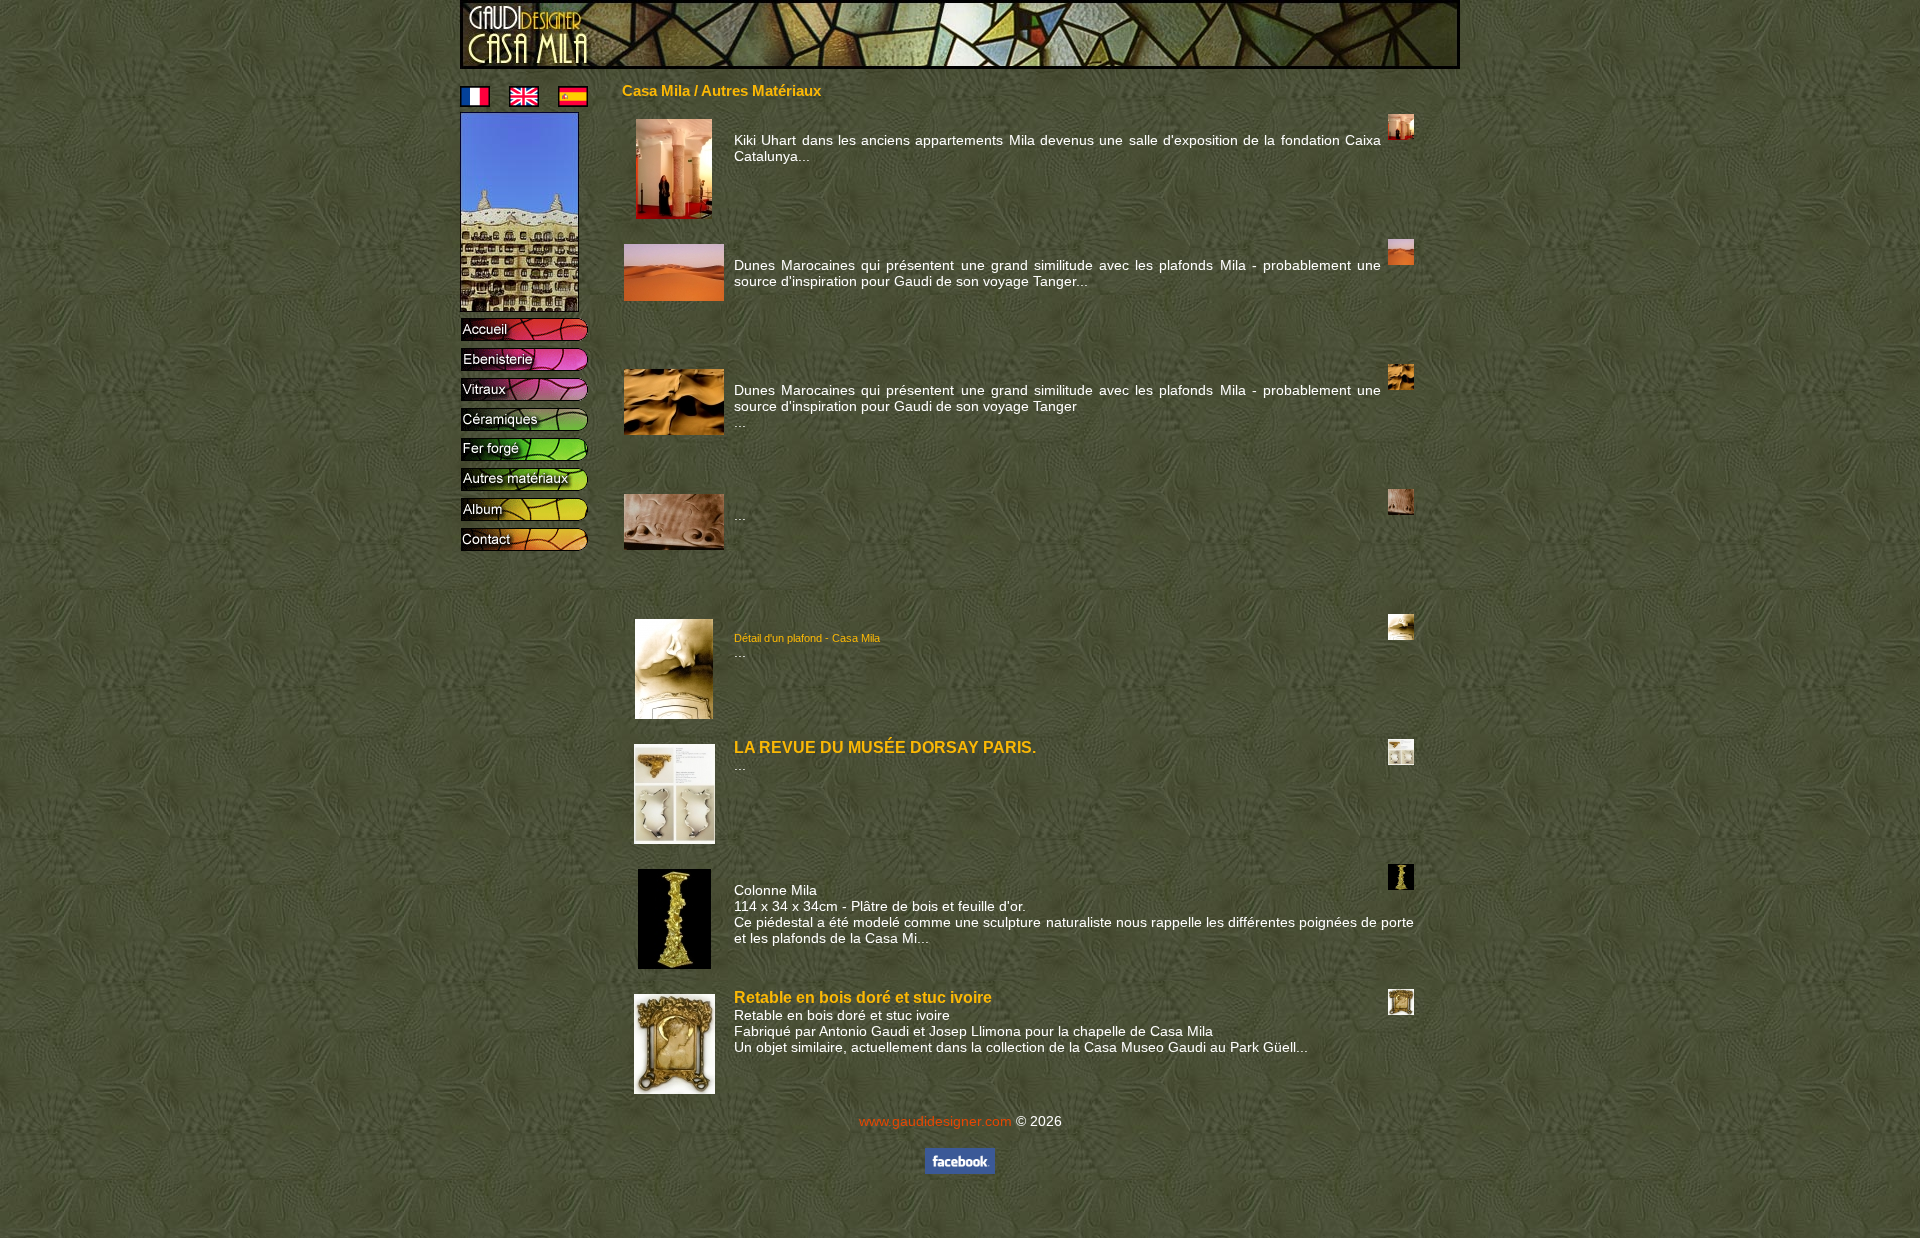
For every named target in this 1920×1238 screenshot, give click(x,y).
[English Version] (516, 102)
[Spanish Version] (565, 102)
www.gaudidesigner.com (935, 1121)
